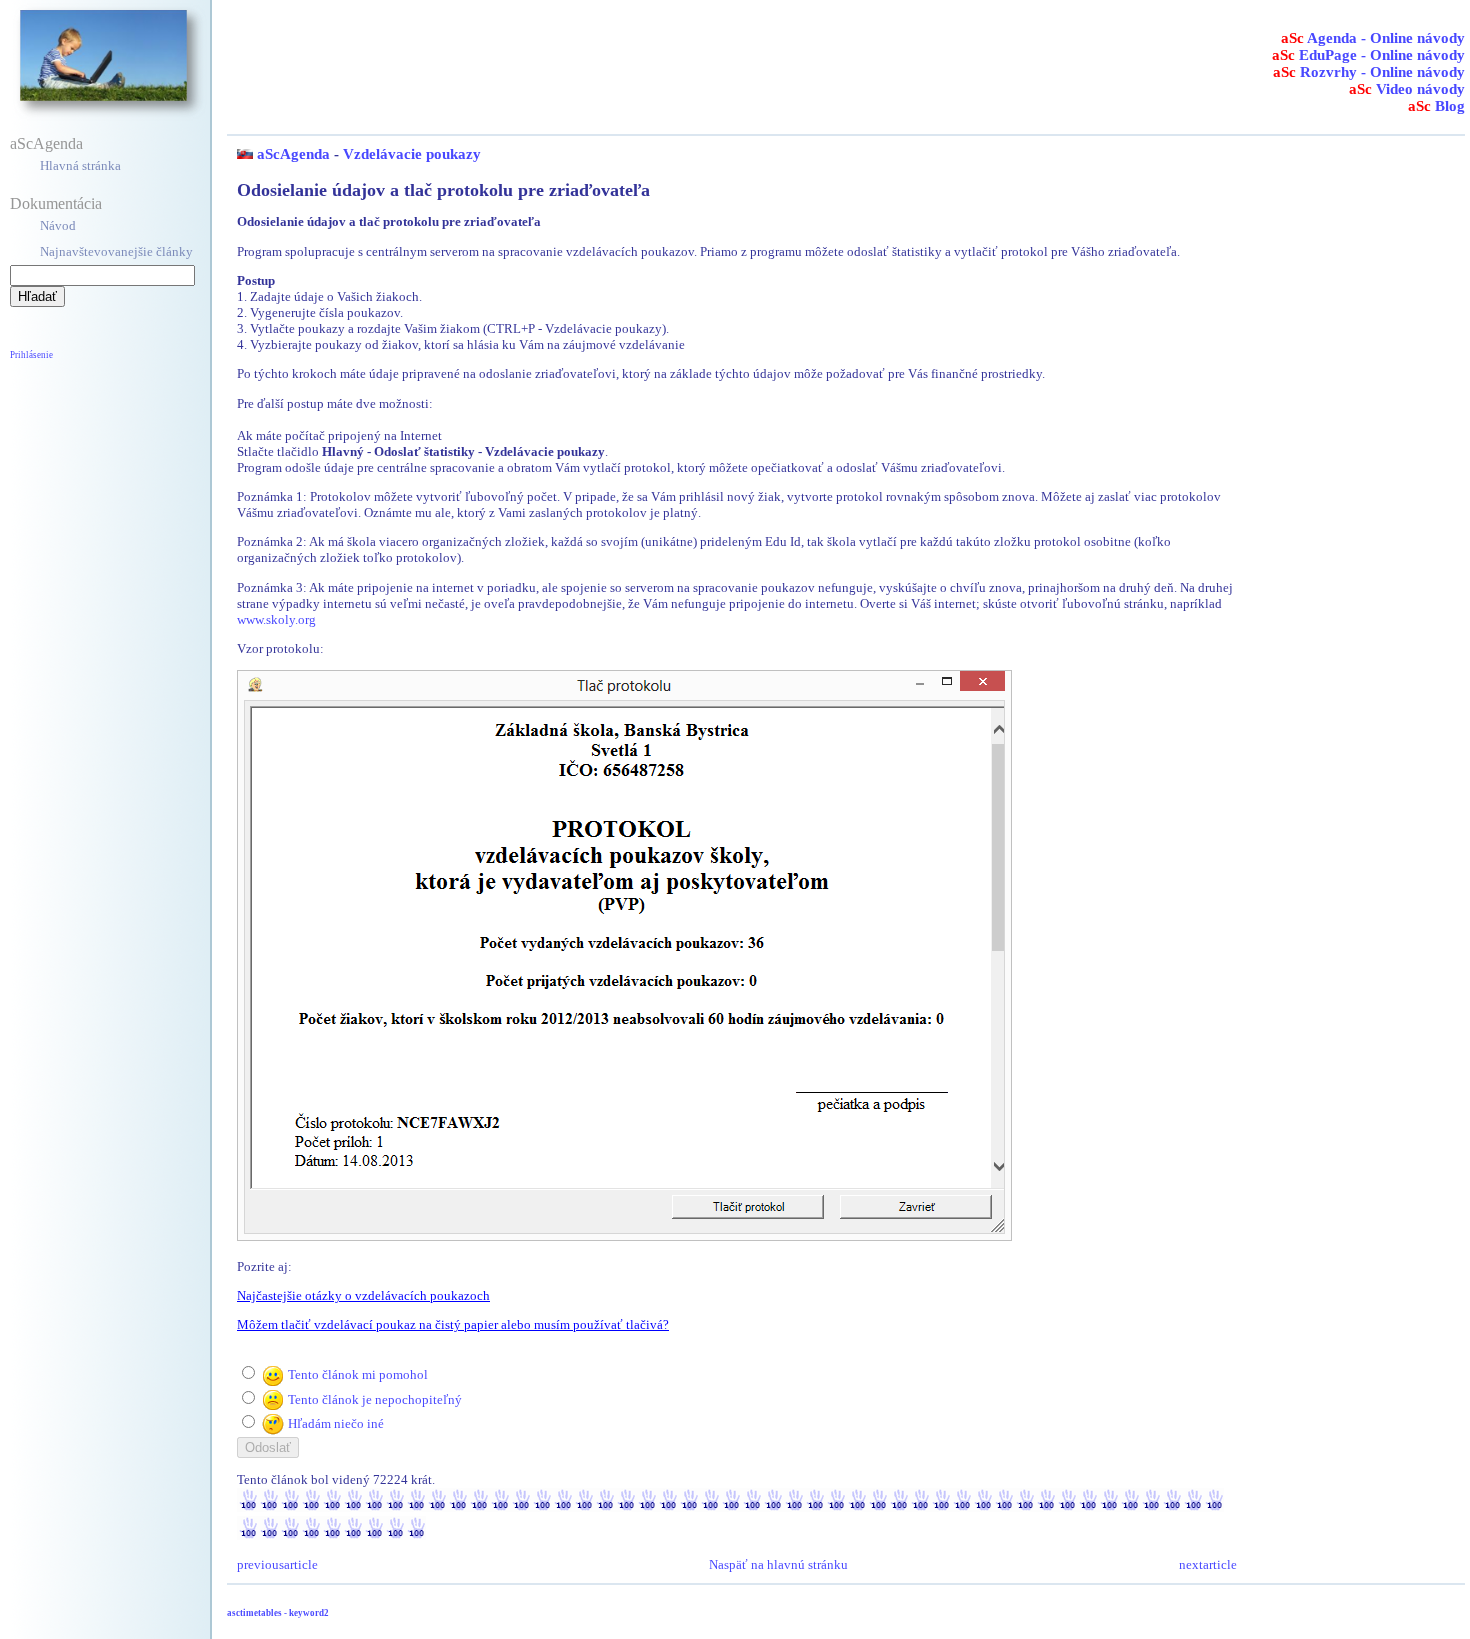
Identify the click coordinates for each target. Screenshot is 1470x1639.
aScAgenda (46, 143)
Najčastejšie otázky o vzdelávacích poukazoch (363, 1295)
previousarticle (277, 1564)
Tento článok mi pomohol (358, 1374)
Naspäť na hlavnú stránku (778, 1564)
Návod (58, 225)
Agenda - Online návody (1373, 38)
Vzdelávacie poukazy (412, 154)
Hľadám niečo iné (336, 1423)
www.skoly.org (276, 619)
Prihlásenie (31, 355)
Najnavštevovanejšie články (116, 251)
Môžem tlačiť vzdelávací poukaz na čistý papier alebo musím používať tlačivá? (453, 1324)
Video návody (1407, 89)
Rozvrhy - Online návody (1369, 72)
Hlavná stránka (80, 165)
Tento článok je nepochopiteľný (375, 1399)
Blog (1436, 106)
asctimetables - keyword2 (278, 1613)
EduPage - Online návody (1368, 55)
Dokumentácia (56, 203)
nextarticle (1208, 1564)
